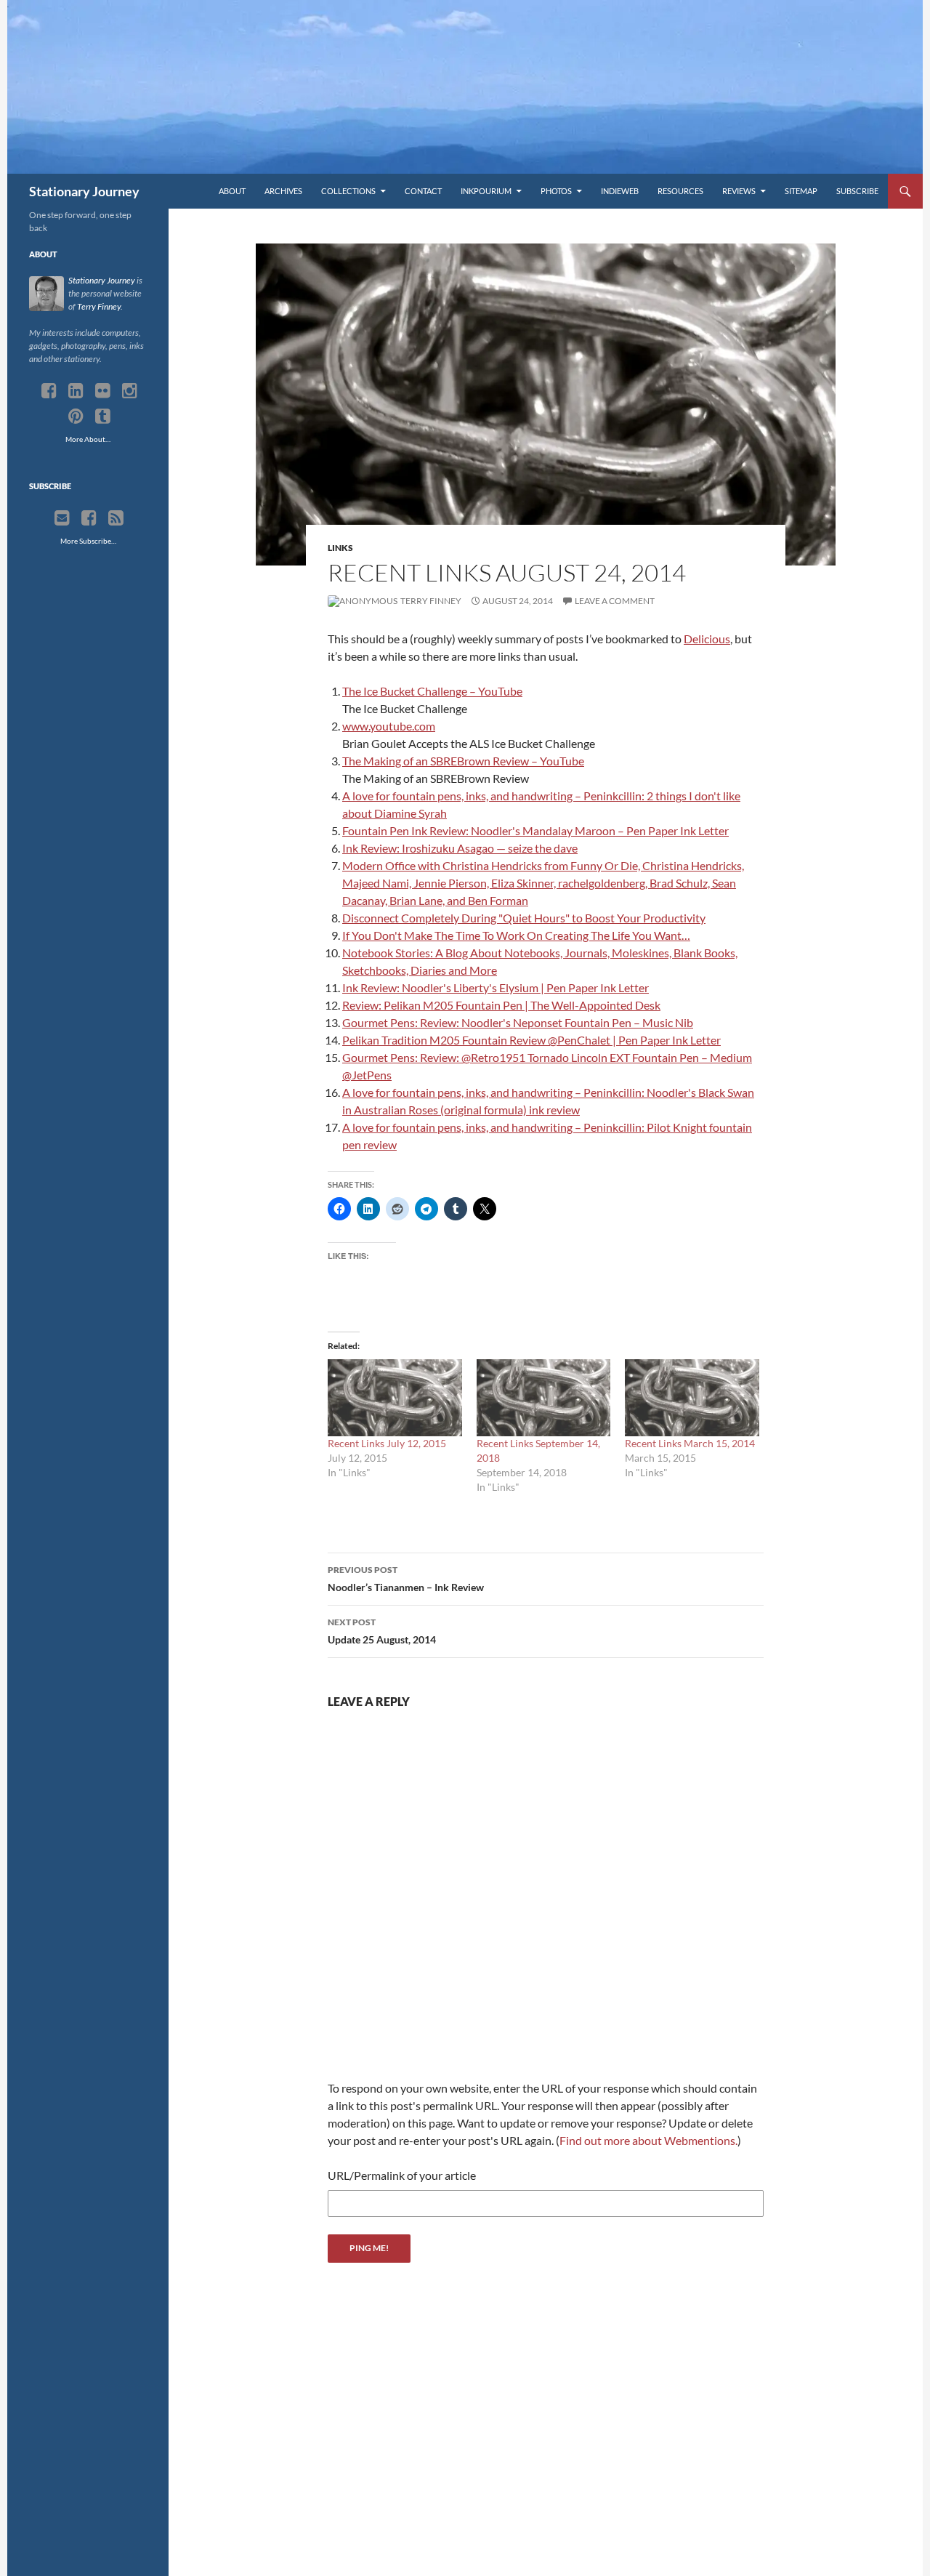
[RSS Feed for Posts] (116, 518)
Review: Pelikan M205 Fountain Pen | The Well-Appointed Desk (501, 1005)
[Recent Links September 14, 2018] (544, 1397)
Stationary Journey (84, 191)
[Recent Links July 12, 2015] (395, 1397)
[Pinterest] (76, 416)
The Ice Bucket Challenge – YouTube (432, 691)
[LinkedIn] (76, 391)
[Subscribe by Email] (62, 518)
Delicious (707, 639)
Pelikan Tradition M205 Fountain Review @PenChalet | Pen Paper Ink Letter (531, 1040)
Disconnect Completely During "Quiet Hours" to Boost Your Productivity (524, 918)
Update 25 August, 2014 (382, 1631)
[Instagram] (130, 391)
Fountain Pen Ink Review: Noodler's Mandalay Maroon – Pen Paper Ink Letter (535, 830)
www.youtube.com (389, 726)
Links (340, 548)
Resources (680, 191)
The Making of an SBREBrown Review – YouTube (463, 761)
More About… (88, 439)
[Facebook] (49, 391)
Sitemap (801, 191)
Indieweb (620, 191)
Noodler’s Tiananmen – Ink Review (406, 1579)
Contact (423, 191)
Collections (348, 191)
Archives (283, 191)
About (232, 191)
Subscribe (857, 191)
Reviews (739, 191)
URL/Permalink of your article (402, 2175)
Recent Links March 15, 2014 (690, 1443)
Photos (556, 191)
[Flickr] (103, 391)
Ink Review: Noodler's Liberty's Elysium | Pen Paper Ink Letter (496, 987)
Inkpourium (486, 191)
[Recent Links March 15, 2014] (692, 1397)
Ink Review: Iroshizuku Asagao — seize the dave (460, 848)
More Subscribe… (88, 541)
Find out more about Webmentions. (648, 2140)
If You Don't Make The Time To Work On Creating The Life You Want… (516, 935)
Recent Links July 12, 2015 (387, 1443)
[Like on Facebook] (89, 518)
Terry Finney (430, 601)
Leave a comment (615, 601)
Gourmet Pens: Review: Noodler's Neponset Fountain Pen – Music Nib (518, 1022)
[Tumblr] (103, 416)
